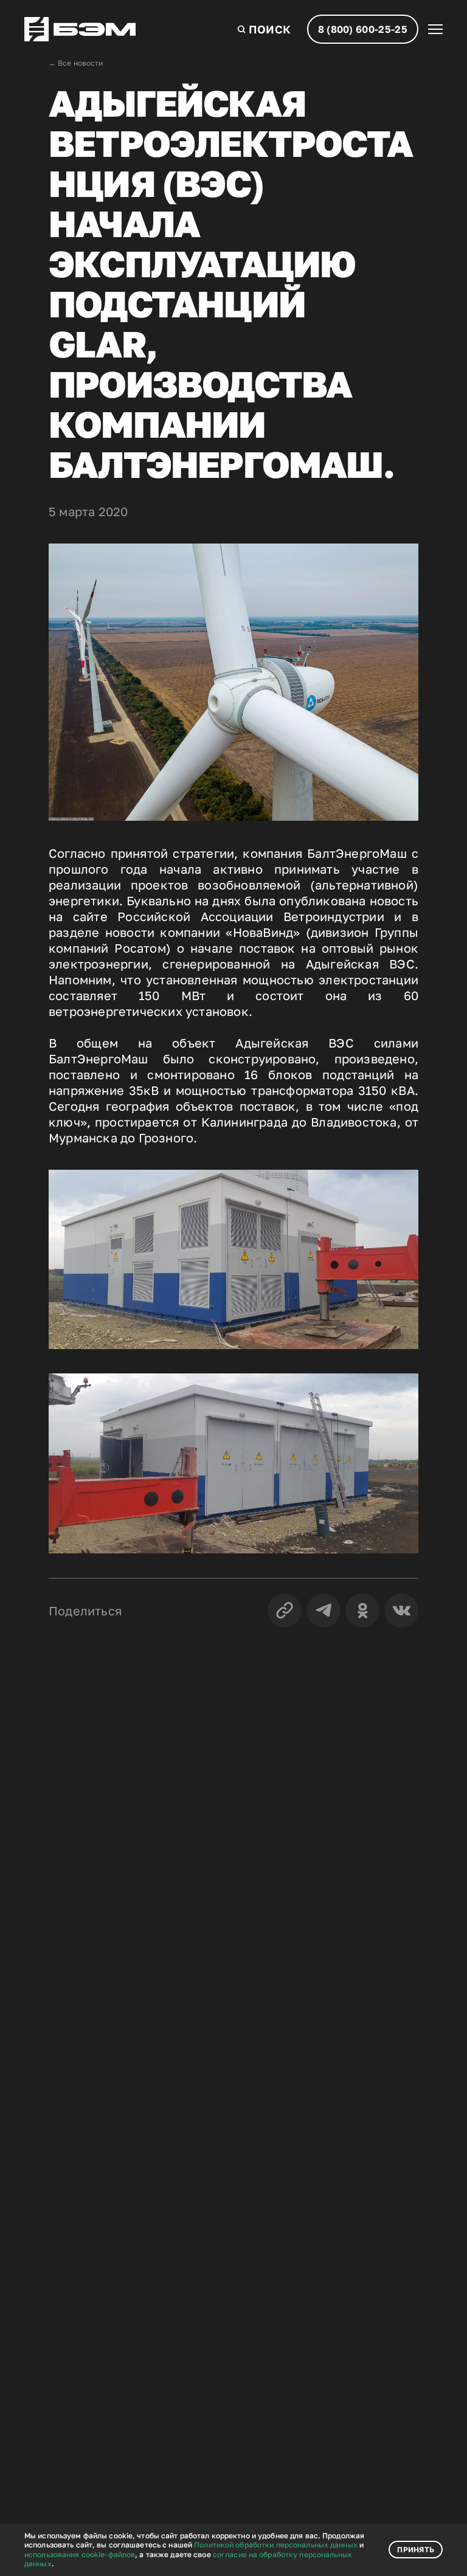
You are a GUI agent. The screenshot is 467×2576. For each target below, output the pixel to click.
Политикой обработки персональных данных (276, 2545)
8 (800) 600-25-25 (363, 29)
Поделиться (85, 1611)
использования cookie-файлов (80, 2554)
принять (416, 2550)
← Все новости (76, 63)
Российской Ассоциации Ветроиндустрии (251, 916)
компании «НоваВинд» (230, 932)
